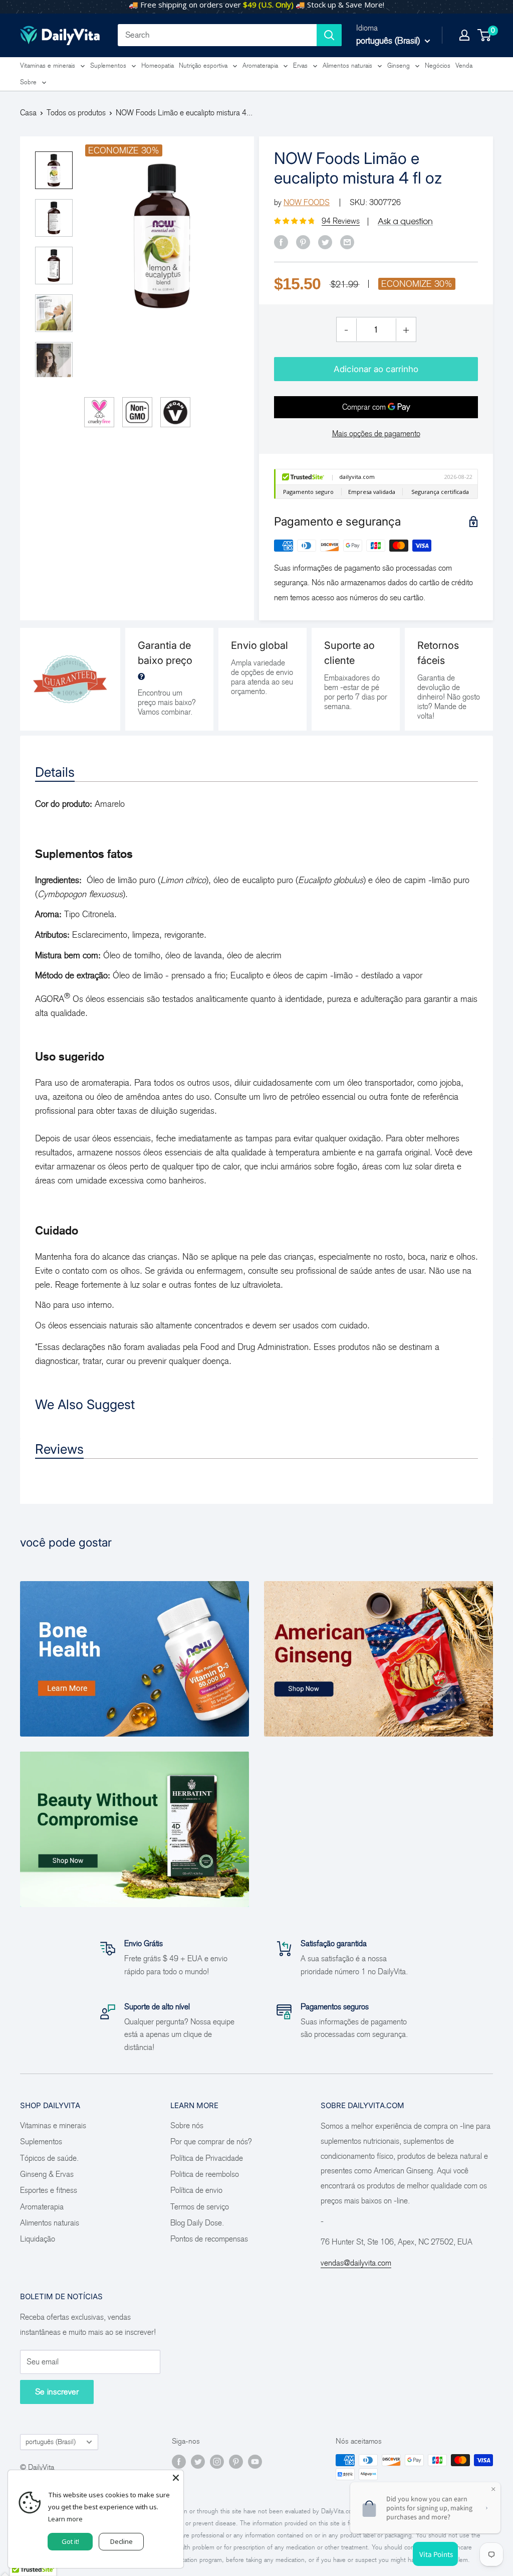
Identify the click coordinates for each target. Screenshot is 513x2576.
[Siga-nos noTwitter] (198, 2462)
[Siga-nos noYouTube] (255, 2462)
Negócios (438, 65)
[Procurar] (329, 35)
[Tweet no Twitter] (325, 242)
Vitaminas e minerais (48, 65)
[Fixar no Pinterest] (303, 242)
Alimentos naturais (347, 65)
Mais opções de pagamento (376, 434)
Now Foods (307, 202)
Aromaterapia (260, 65)
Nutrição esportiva (203, 65)
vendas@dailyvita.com (356, 2263)
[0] (485, 35)
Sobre (28, 82)
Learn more (65, 2519)
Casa (28, 113)
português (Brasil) (51, 2442)
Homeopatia (158, 65)
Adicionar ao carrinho (376, 369)
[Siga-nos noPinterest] (236, 2462)
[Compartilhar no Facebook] (281, 242)
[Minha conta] (464, 35)
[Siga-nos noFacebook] (179, 2462)
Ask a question (405, 221)
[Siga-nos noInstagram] (217, 2462)
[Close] (176, 2478)
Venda (464, 65)
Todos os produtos (76, 113)
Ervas (300, 65)
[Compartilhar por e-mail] (347, 242)
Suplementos (108, 65)
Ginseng (399, 65)
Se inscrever (57, 2392)
